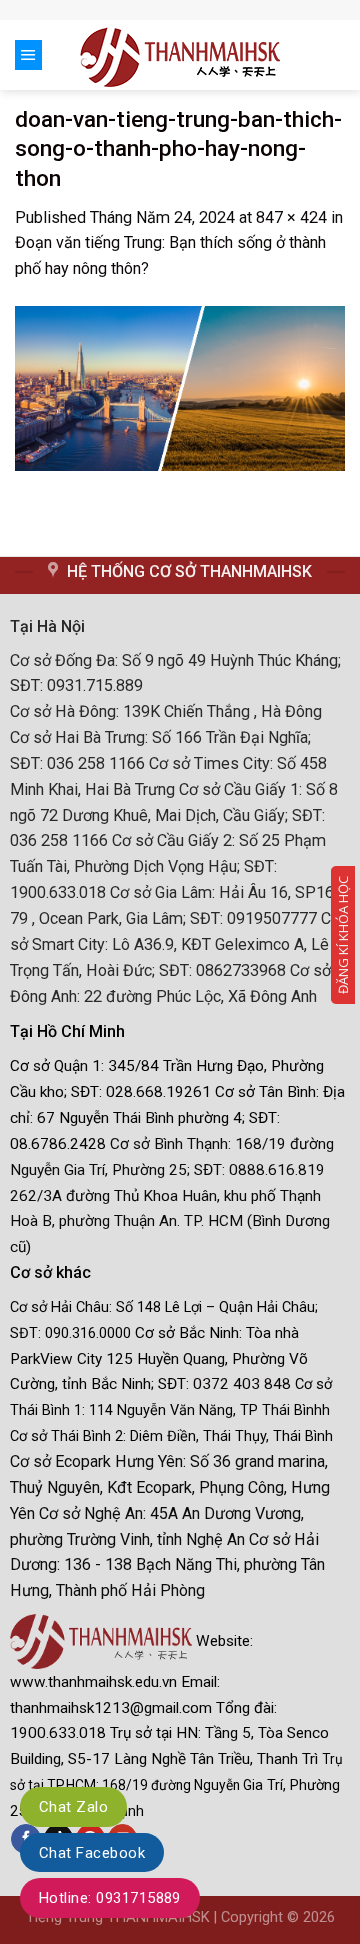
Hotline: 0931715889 (110, 1898)
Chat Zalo (73, 1807)
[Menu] (28, 55)
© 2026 (311, 1917)
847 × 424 (291, 217)
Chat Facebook (92, 1853)
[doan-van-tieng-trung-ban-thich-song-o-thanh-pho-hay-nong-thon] (180, 387)
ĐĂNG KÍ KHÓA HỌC (343, 935)
